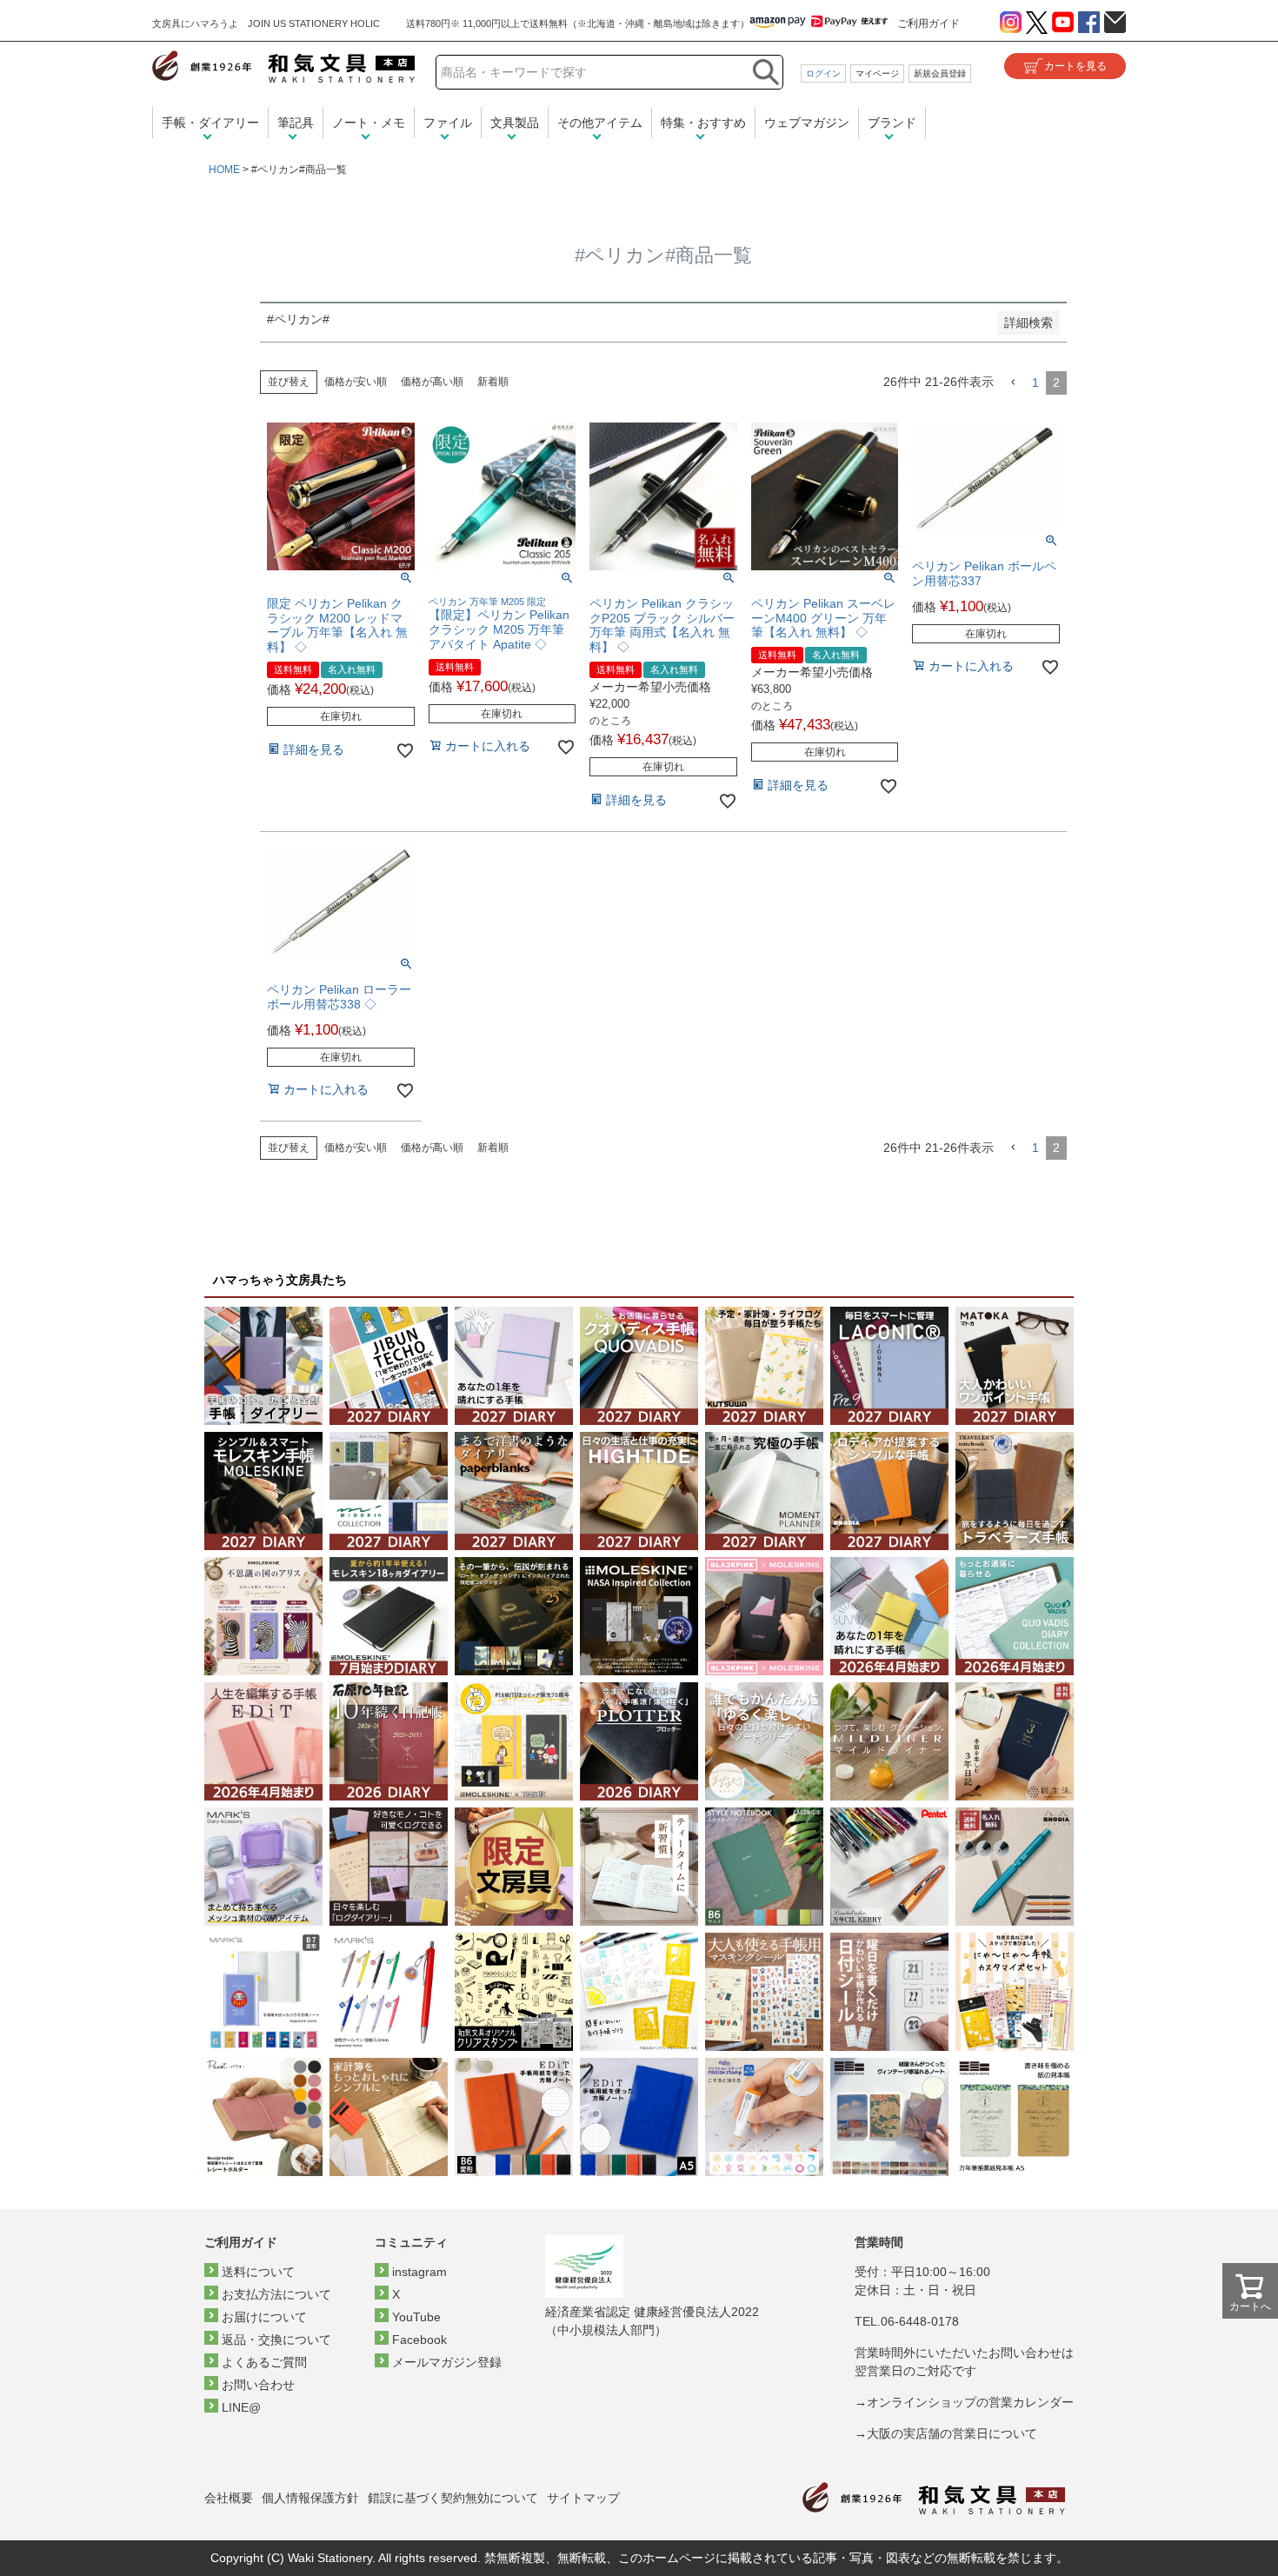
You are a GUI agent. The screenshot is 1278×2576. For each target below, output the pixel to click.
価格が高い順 (432, 382)
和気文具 (283, 67)
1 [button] (1035, 383)
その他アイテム (600, 123)
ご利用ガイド (929, 23)
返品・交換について (276, 2340)
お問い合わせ (258, 2385)
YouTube (416, 2317)
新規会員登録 (940, 73)
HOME (224, 170)
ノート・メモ (369, 123)
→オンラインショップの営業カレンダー (964, 2402)
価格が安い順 (356, 382)
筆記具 (296, 123)
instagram (419, 2272)
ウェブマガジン (807, 123)
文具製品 (515, 123)
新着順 (493, 382)
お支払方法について (276, 2294)
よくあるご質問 (264, 2362)
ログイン (823, 73)
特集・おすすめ (703, 123)
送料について (258, 2272)
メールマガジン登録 (447, 2362)
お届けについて (264, 2317)
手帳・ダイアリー (210, 123)
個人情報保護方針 (310, 2498)
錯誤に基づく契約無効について (453, 2498)
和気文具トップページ (934, 2498)
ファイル (448, 123)
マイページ (877, 73)
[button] (1013, 383)
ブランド (892, 123)
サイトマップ (583, 2498)
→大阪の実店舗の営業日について (946, 2433)
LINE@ (241, 2407)
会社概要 (229, 2498)
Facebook (419, 2340)
